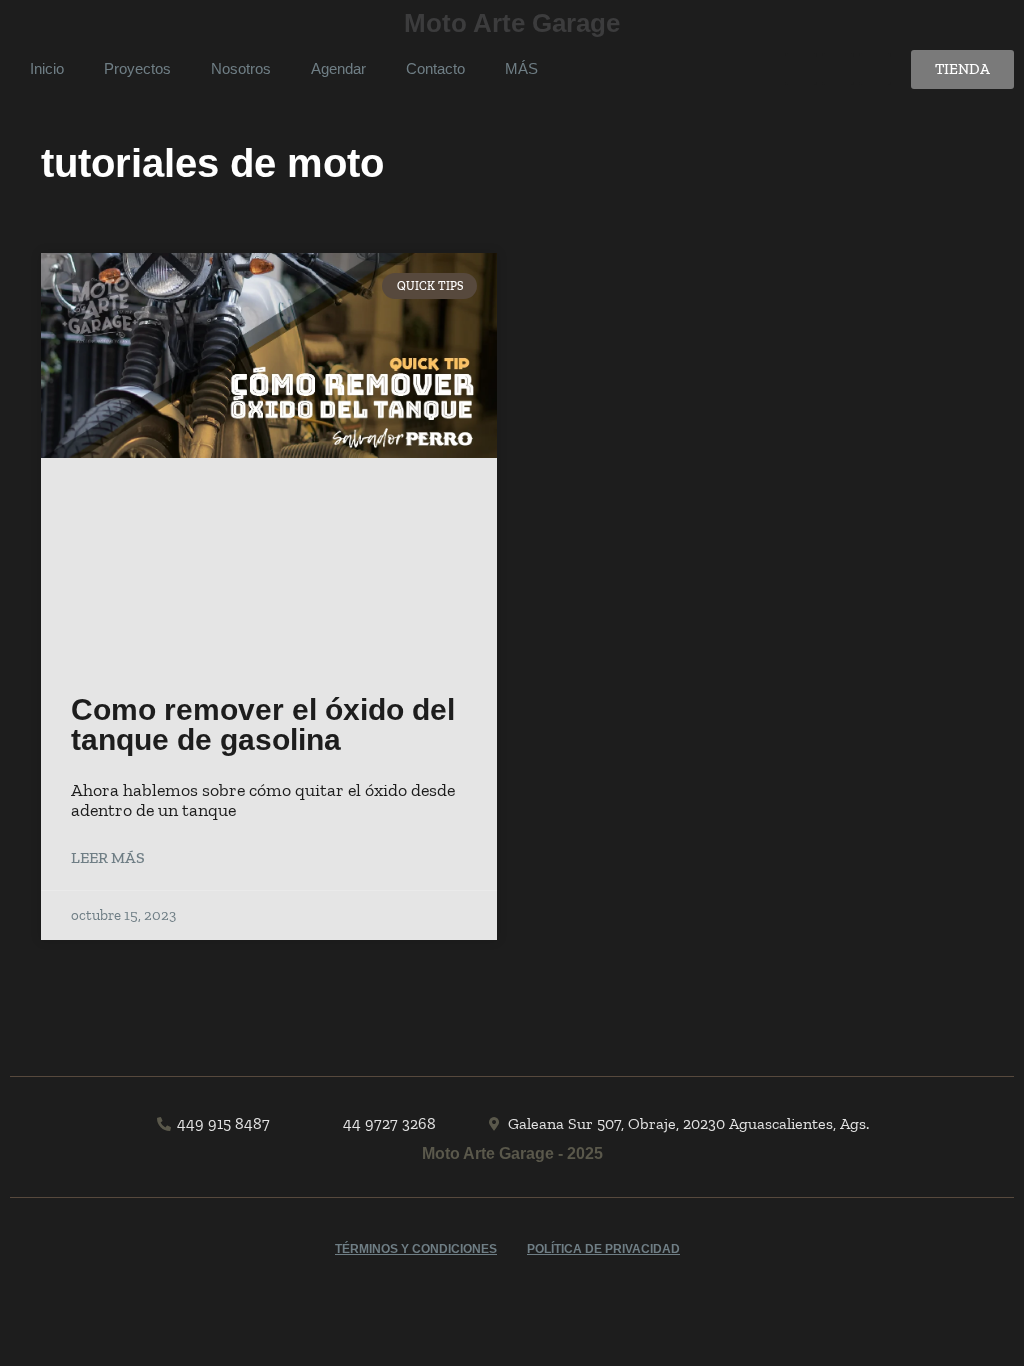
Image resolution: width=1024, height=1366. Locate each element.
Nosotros (241, 68)
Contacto (435, 68)
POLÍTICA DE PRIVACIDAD (603, 1249)
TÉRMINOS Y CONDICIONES (416, 1249)
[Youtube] (801, 69)
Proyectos (137, 68)
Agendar (338, 68)
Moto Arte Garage (512, 23)
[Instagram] (875, 69)
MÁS (521, 68)
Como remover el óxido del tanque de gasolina (263, 724)
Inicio (47, 68)
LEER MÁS (108, 857)
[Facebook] (838, 69)
